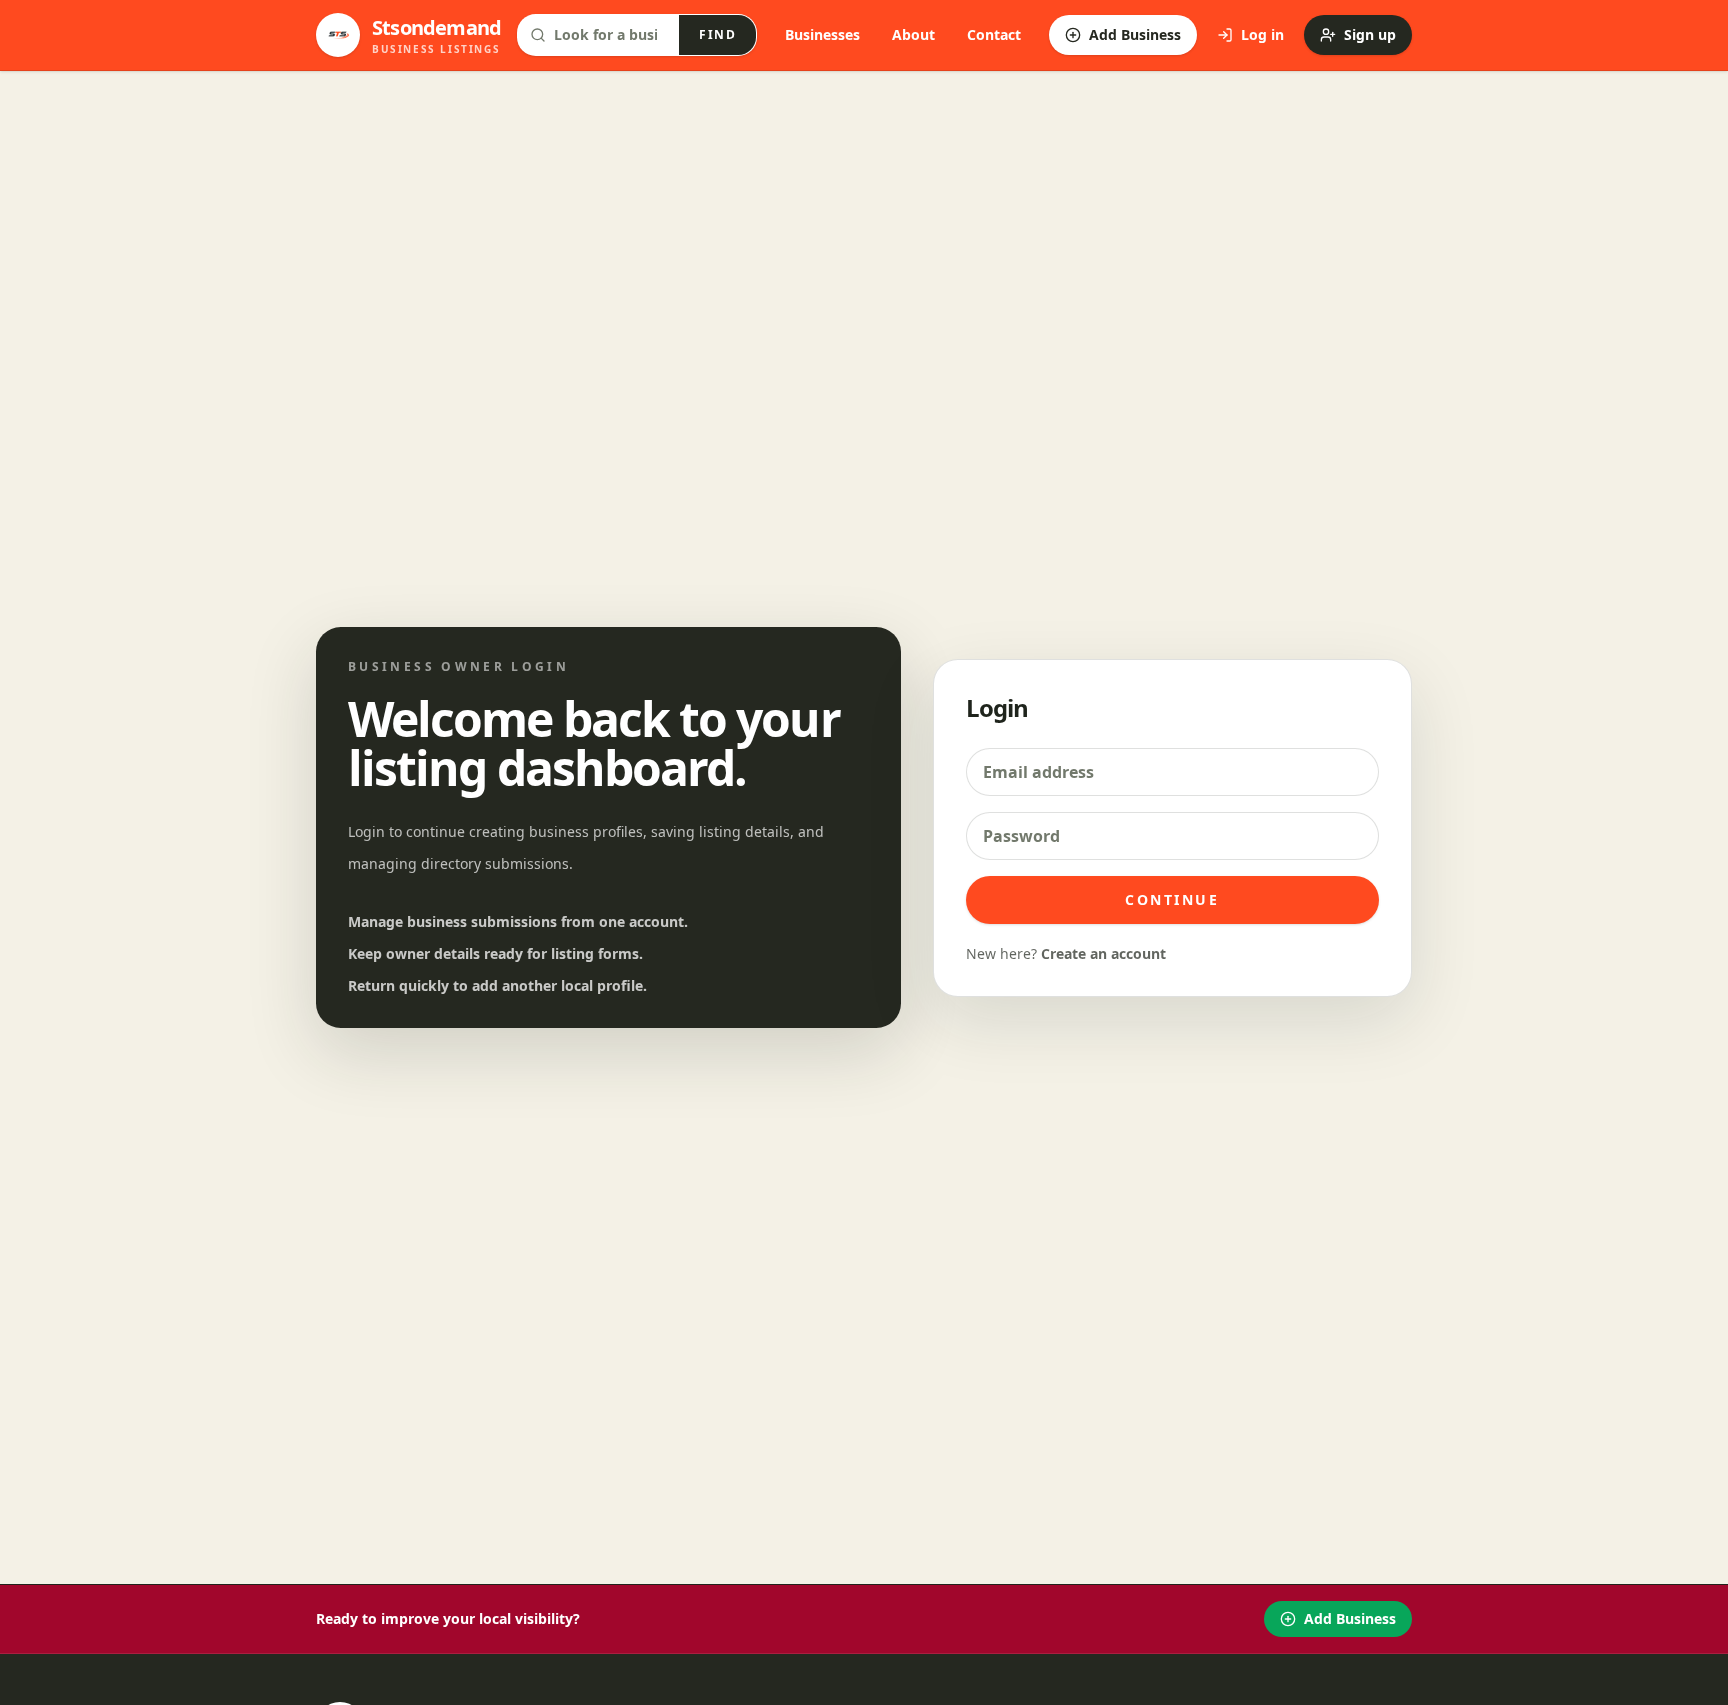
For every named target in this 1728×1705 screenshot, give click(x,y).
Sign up (1370, 34)
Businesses (822, 34)
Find (717, 34)
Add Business (1135, 34)
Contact (994, 34)
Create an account (1103, 953)
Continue (1172, 899)
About (913, 34)
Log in (1262, 34)
